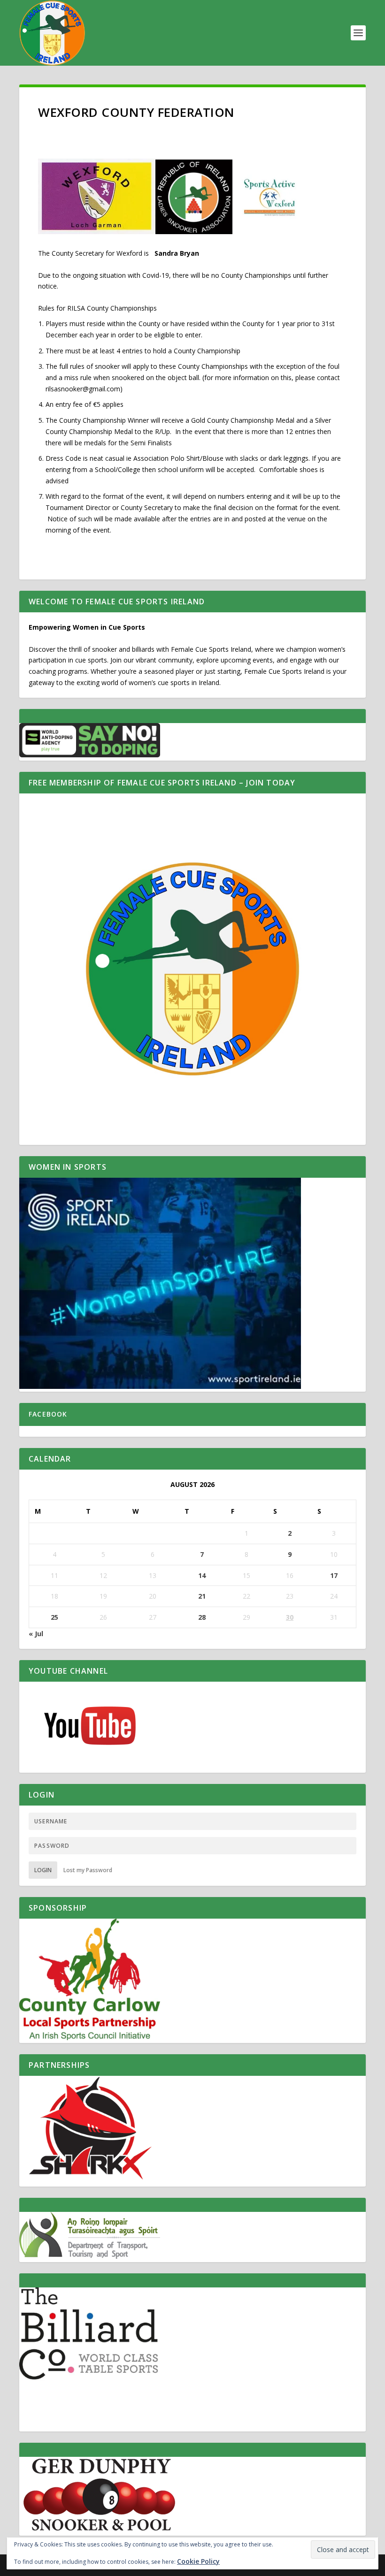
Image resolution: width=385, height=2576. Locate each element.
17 (334, 1575)
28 (202, 1617)
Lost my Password (88, 1870)
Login (43, 1870)
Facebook (48, 1414)
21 (202, 1596)
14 (202, 1575)
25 (54, 1617)
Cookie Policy (198, 2561)
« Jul (36, 1634)
